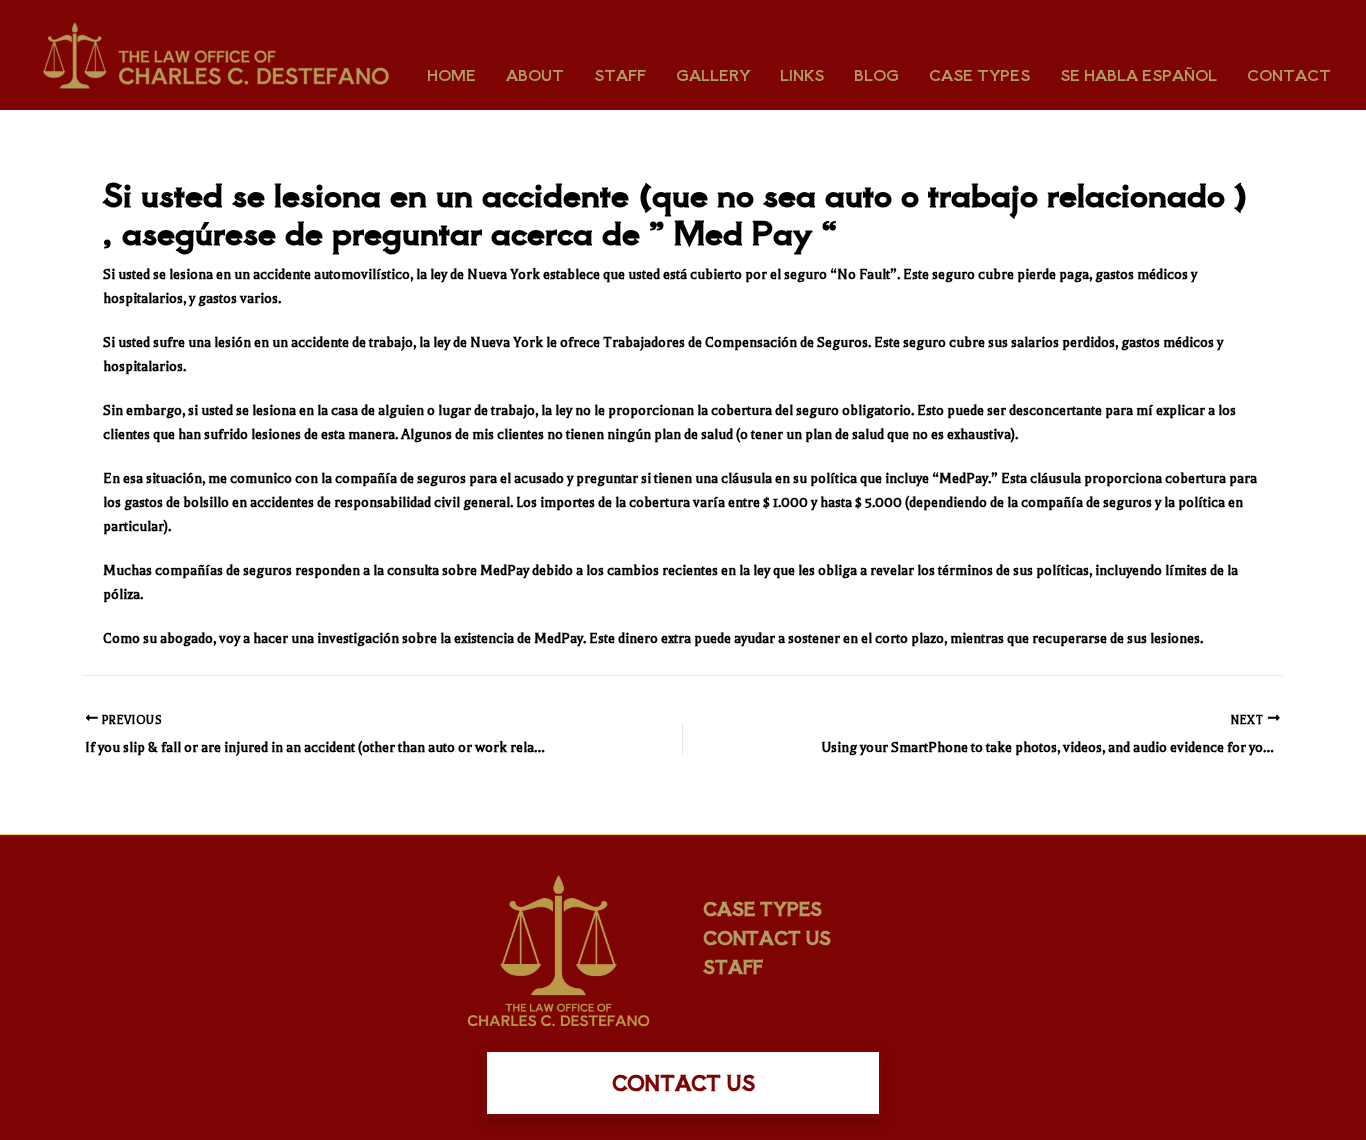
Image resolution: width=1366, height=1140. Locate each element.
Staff (620, 74)
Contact (1289, 74)
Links (802, 74)
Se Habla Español (1138, 74)
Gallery (713, 74)
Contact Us (767, 937)
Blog (876, 74)
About (535, 74)
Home (451, 74)
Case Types (979, 74)
